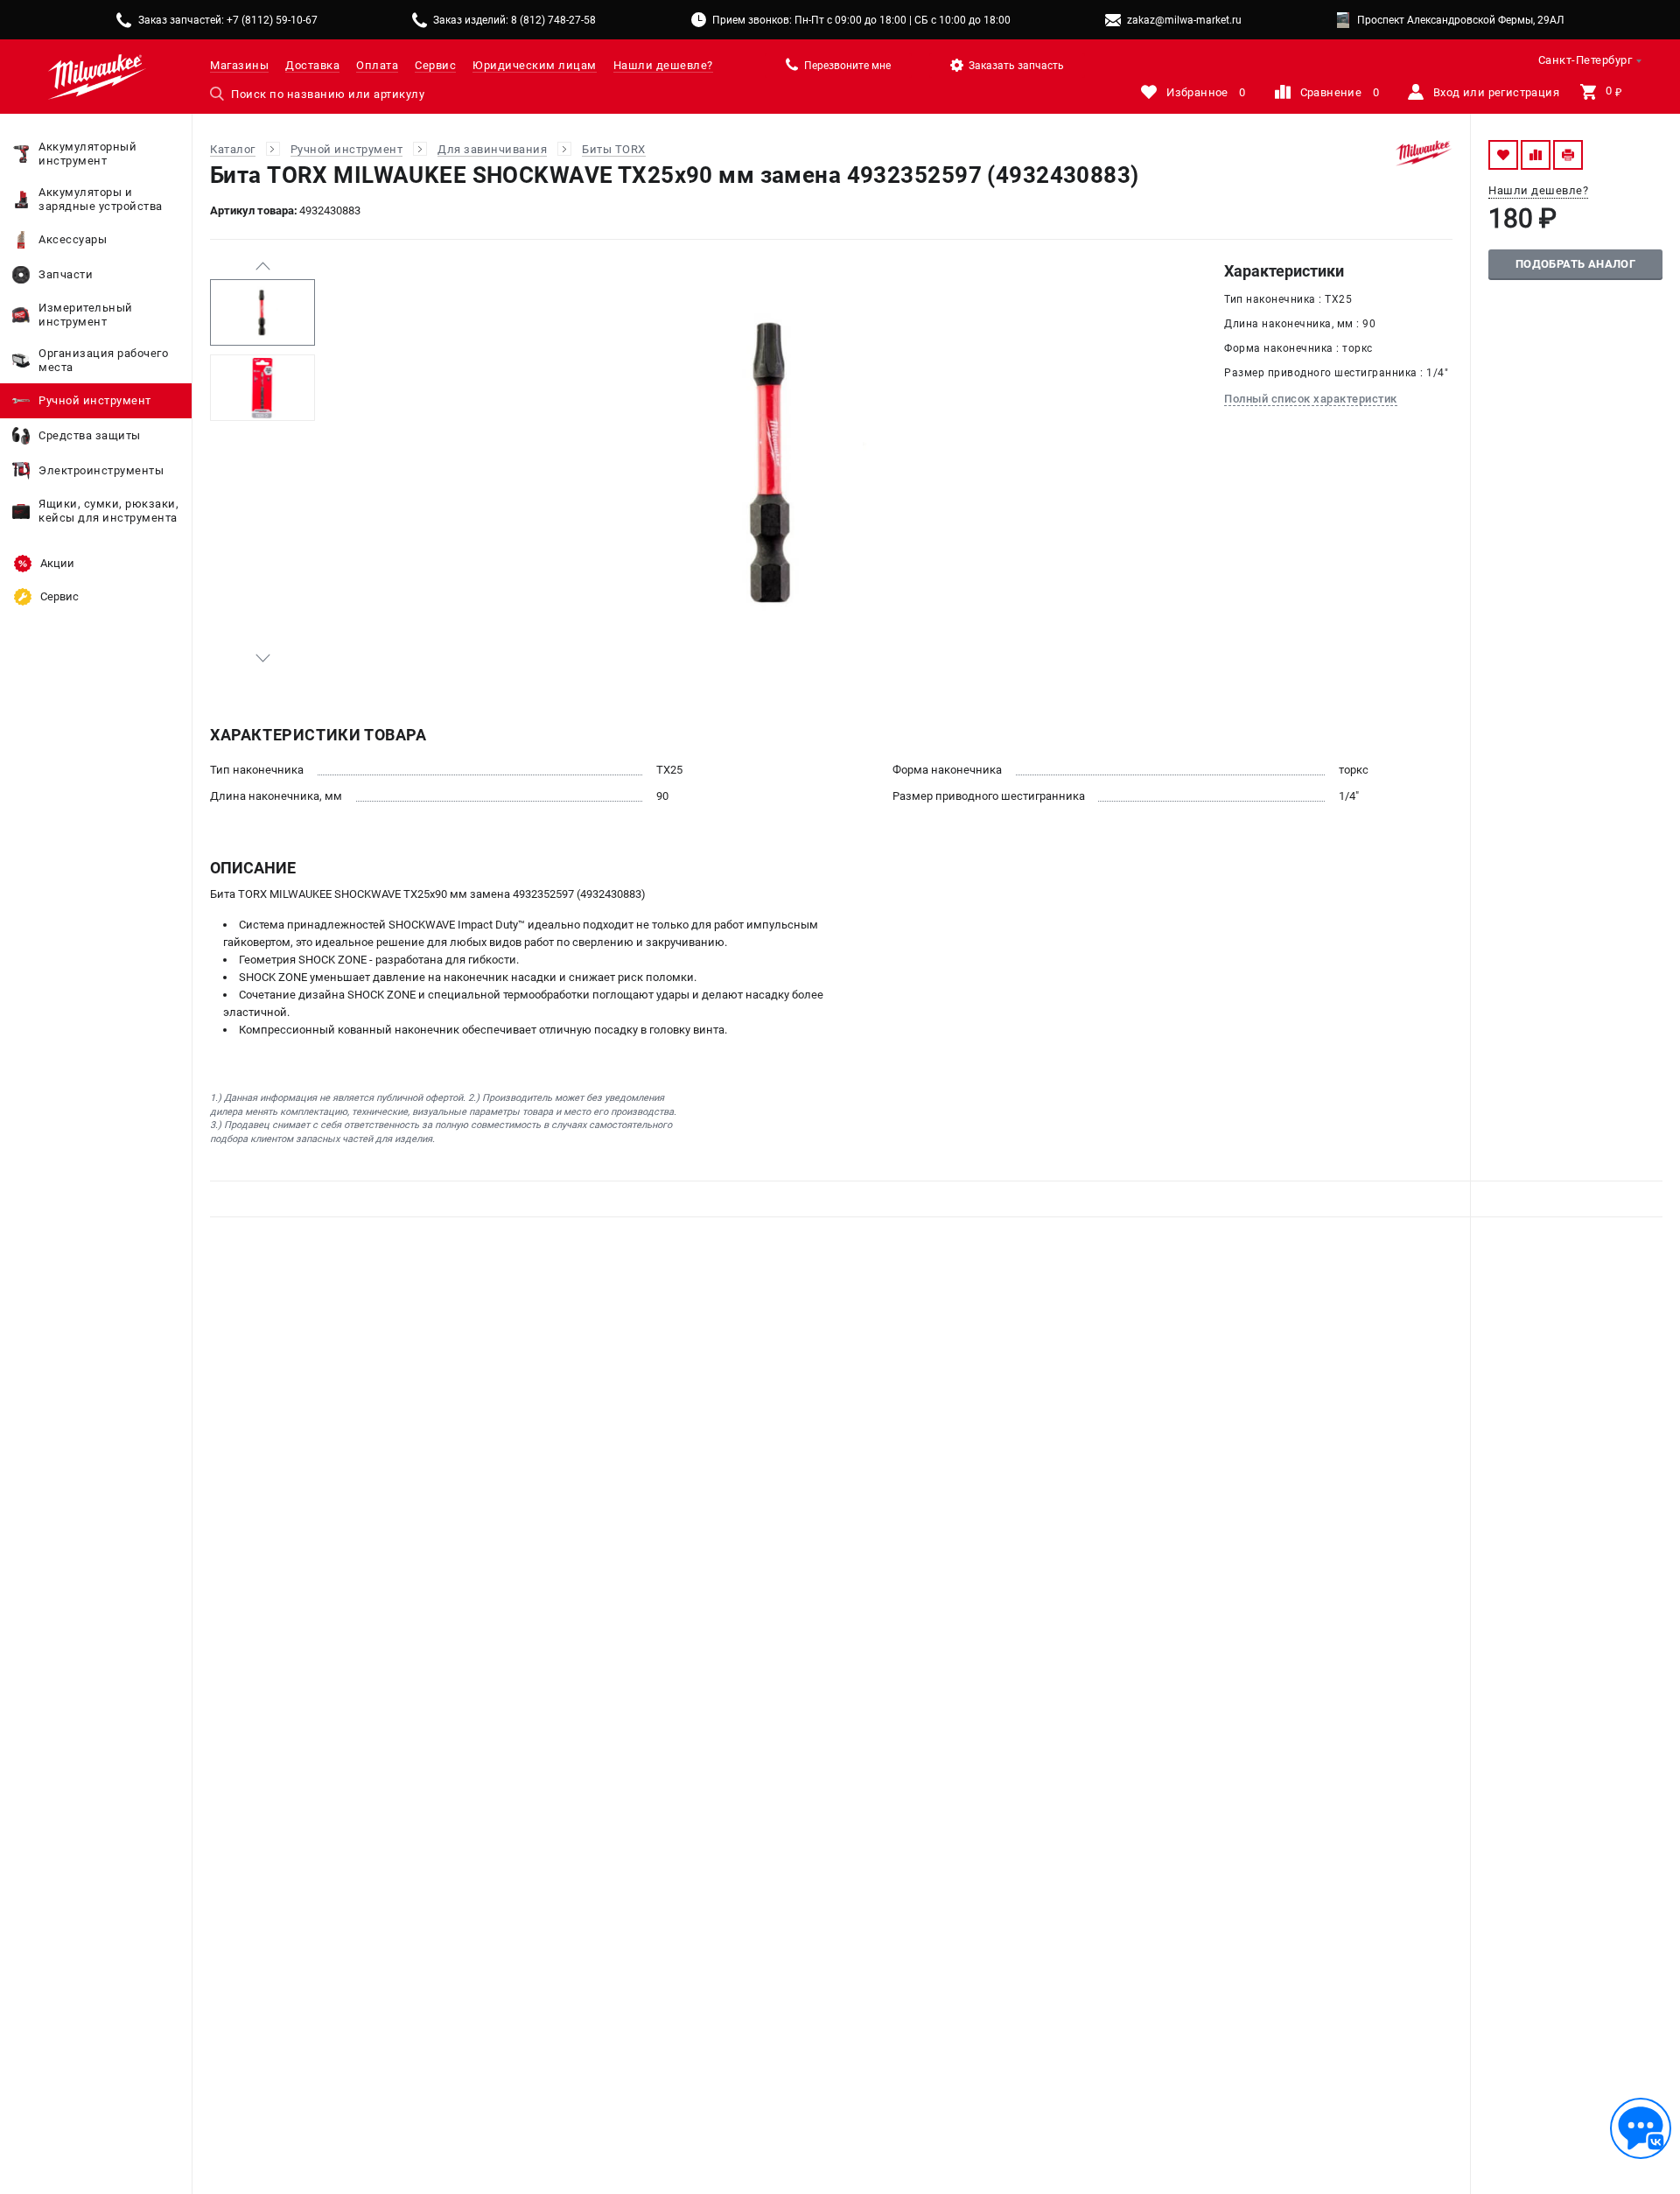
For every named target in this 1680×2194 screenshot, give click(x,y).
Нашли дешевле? (663, 65)
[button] (262, 266)
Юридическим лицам (535, 65)
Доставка (312, 65)
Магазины (239, 65)
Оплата (377, 65)
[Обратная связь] (1641, 2128)
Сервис (435, 65)
